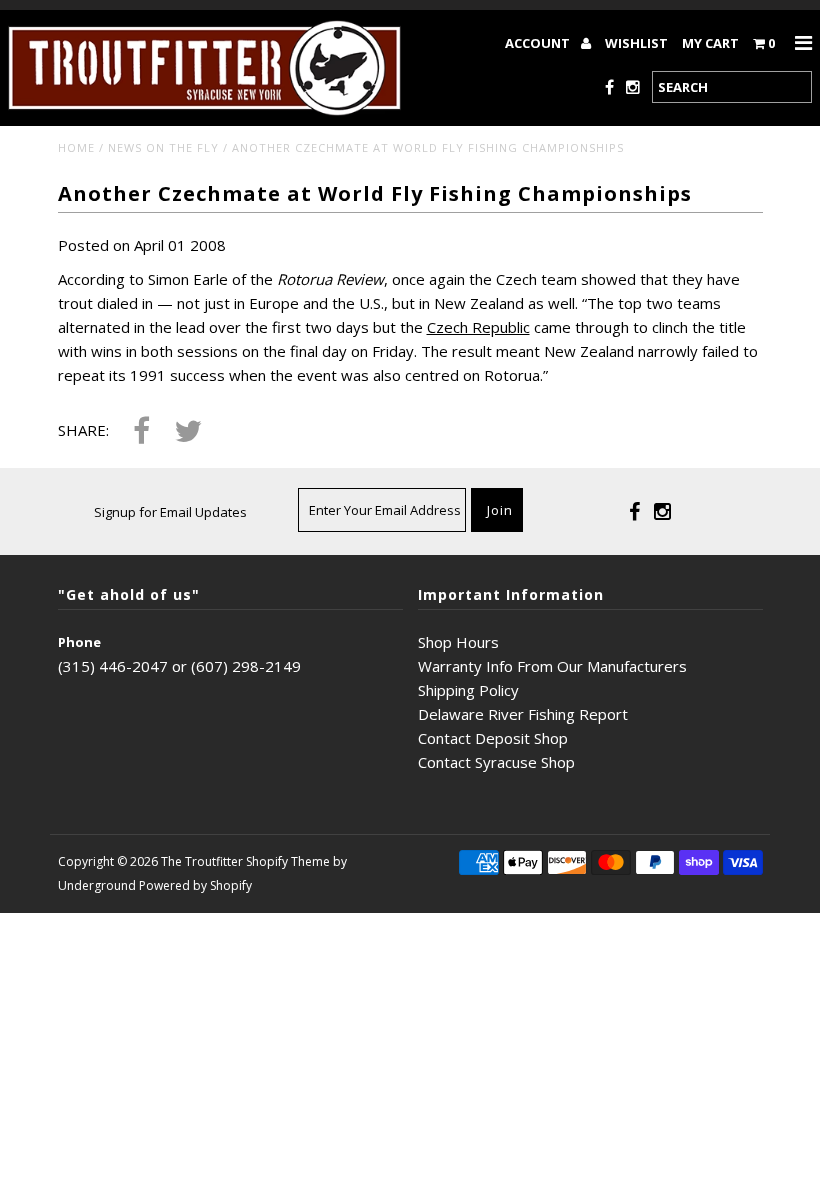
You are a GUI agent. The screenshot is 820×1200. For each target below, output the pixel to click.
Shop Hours (458, 642)
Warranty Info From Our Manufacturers (552, 666)
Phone (79, 642)
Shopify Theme (288, 861)
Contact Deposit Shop (493, 738)
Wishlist (636, 43)
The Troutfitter (202, 861)
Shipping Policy (468, 690)
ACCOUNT (539, 43)
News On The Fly (163, 147)
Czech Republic (478, 327)
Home (76, 147)
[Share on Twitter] (188, 432)
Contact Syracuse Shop (496, 762)
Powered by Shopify (195, 885)
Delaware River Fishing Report (523, 714)
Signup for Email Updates (170, 512)
